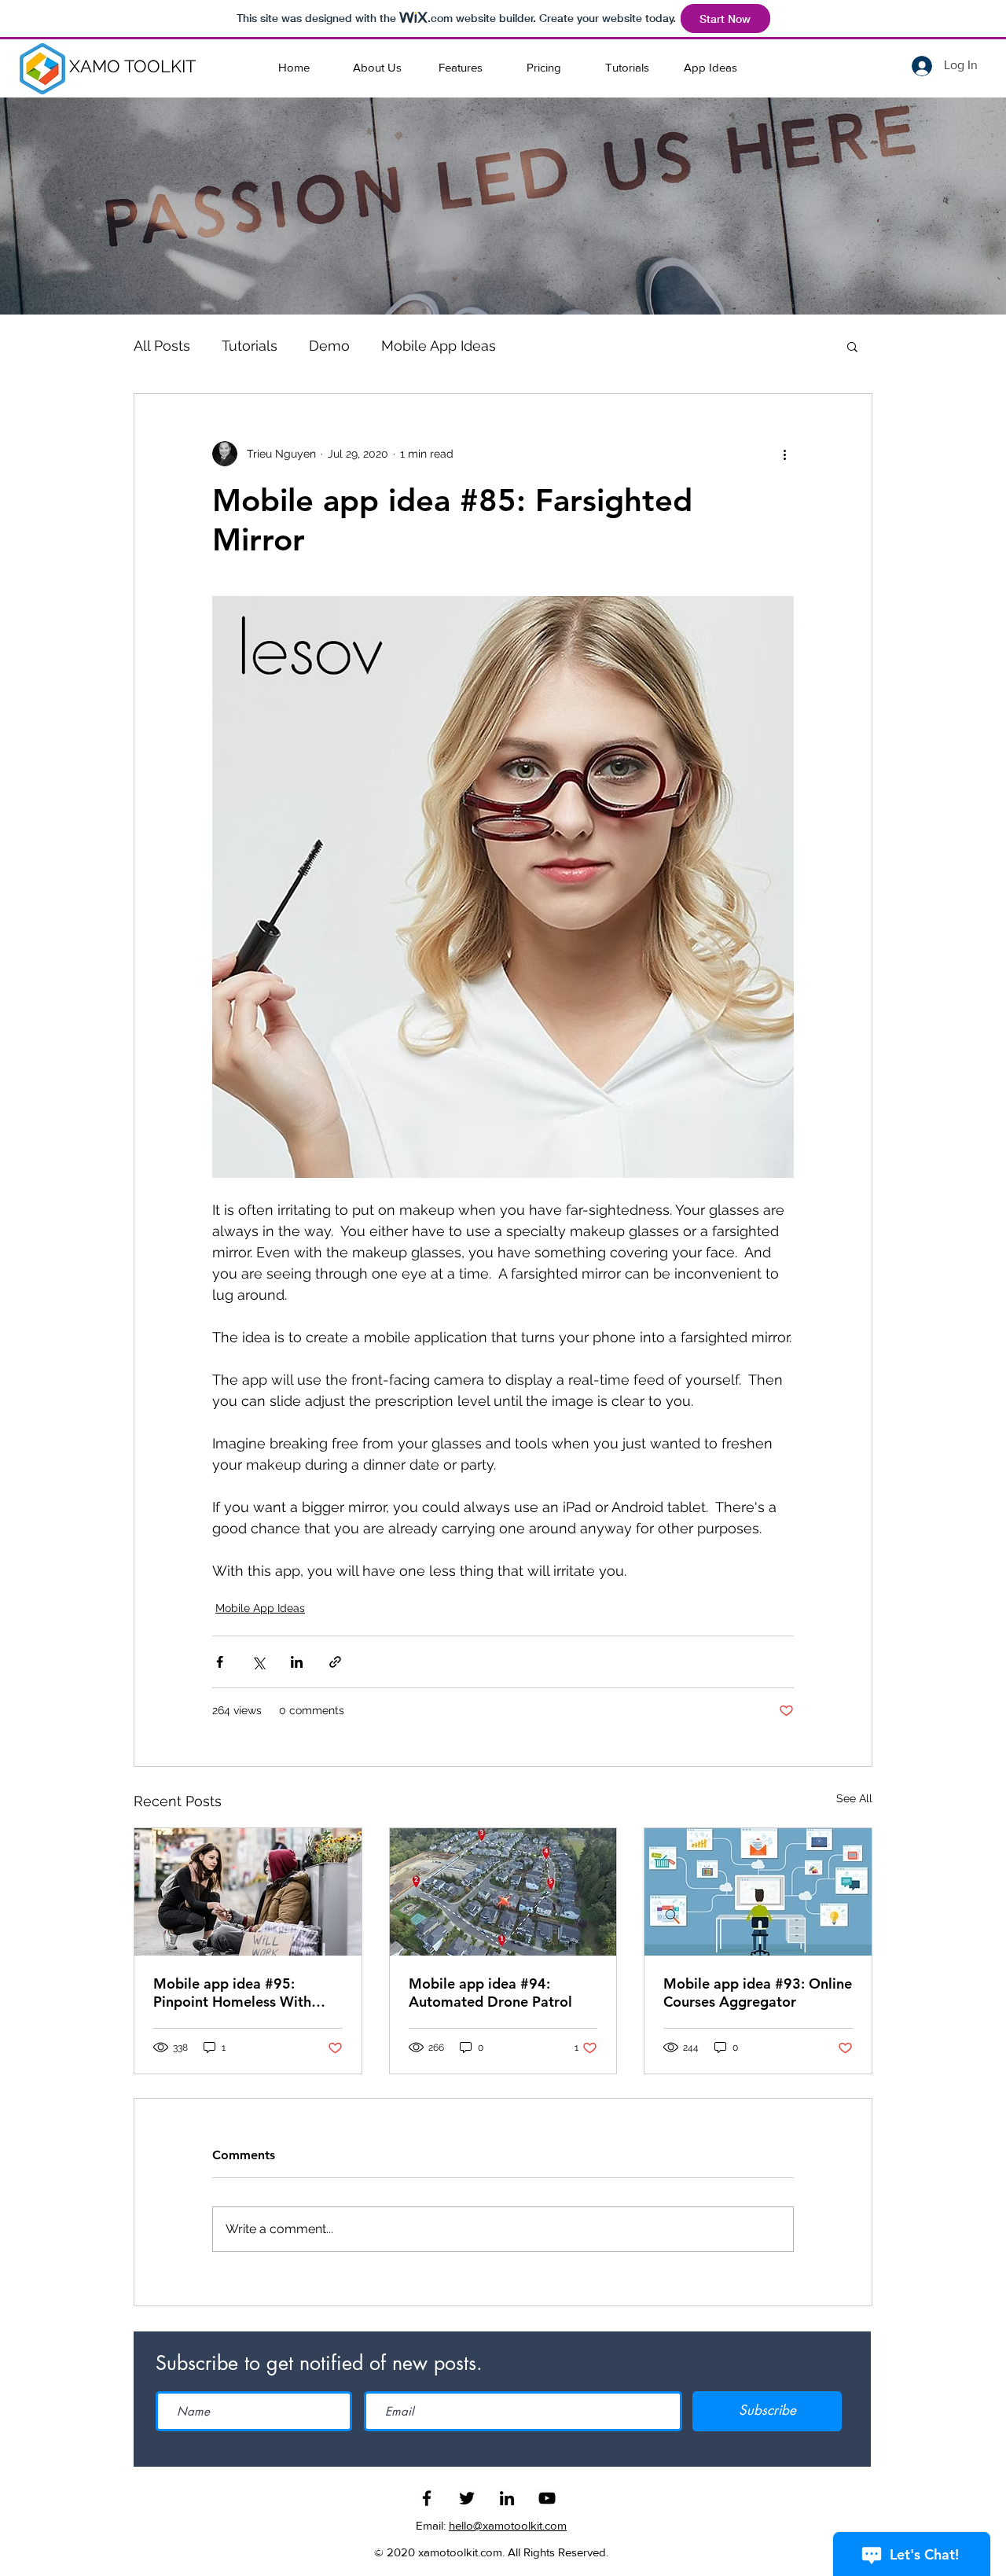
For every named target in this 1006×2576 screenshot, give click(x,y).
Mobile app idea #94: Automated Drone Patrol (490, 1993)
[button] (852, 346)
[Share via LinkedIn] (297, 1662)
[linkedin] (507, 2498)
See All (854, 1798)
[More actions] (784, 454)
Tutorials (250, 346)
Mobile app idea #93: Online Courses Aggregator (758, 1993)
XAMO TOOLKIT (132, 66)
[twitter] (467, 2498)
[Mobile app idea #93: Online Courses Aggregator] (758, 1892)
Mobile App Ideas (439, 346)
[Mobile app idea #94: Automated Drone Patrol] (503, 1892)
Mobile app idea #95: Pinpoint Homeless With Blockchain (232, 1993)
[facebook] (427, 2498)
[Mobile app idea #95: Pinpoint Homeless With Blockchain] (248, 1892)
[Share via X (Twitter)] (258, 1662)
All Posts (162, 346)
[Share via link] (335, 1662)
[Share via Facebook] (220, 1662)
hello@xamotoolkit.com (508, 2525)
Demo (329, 346)
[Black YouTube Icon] (547, 2498)
